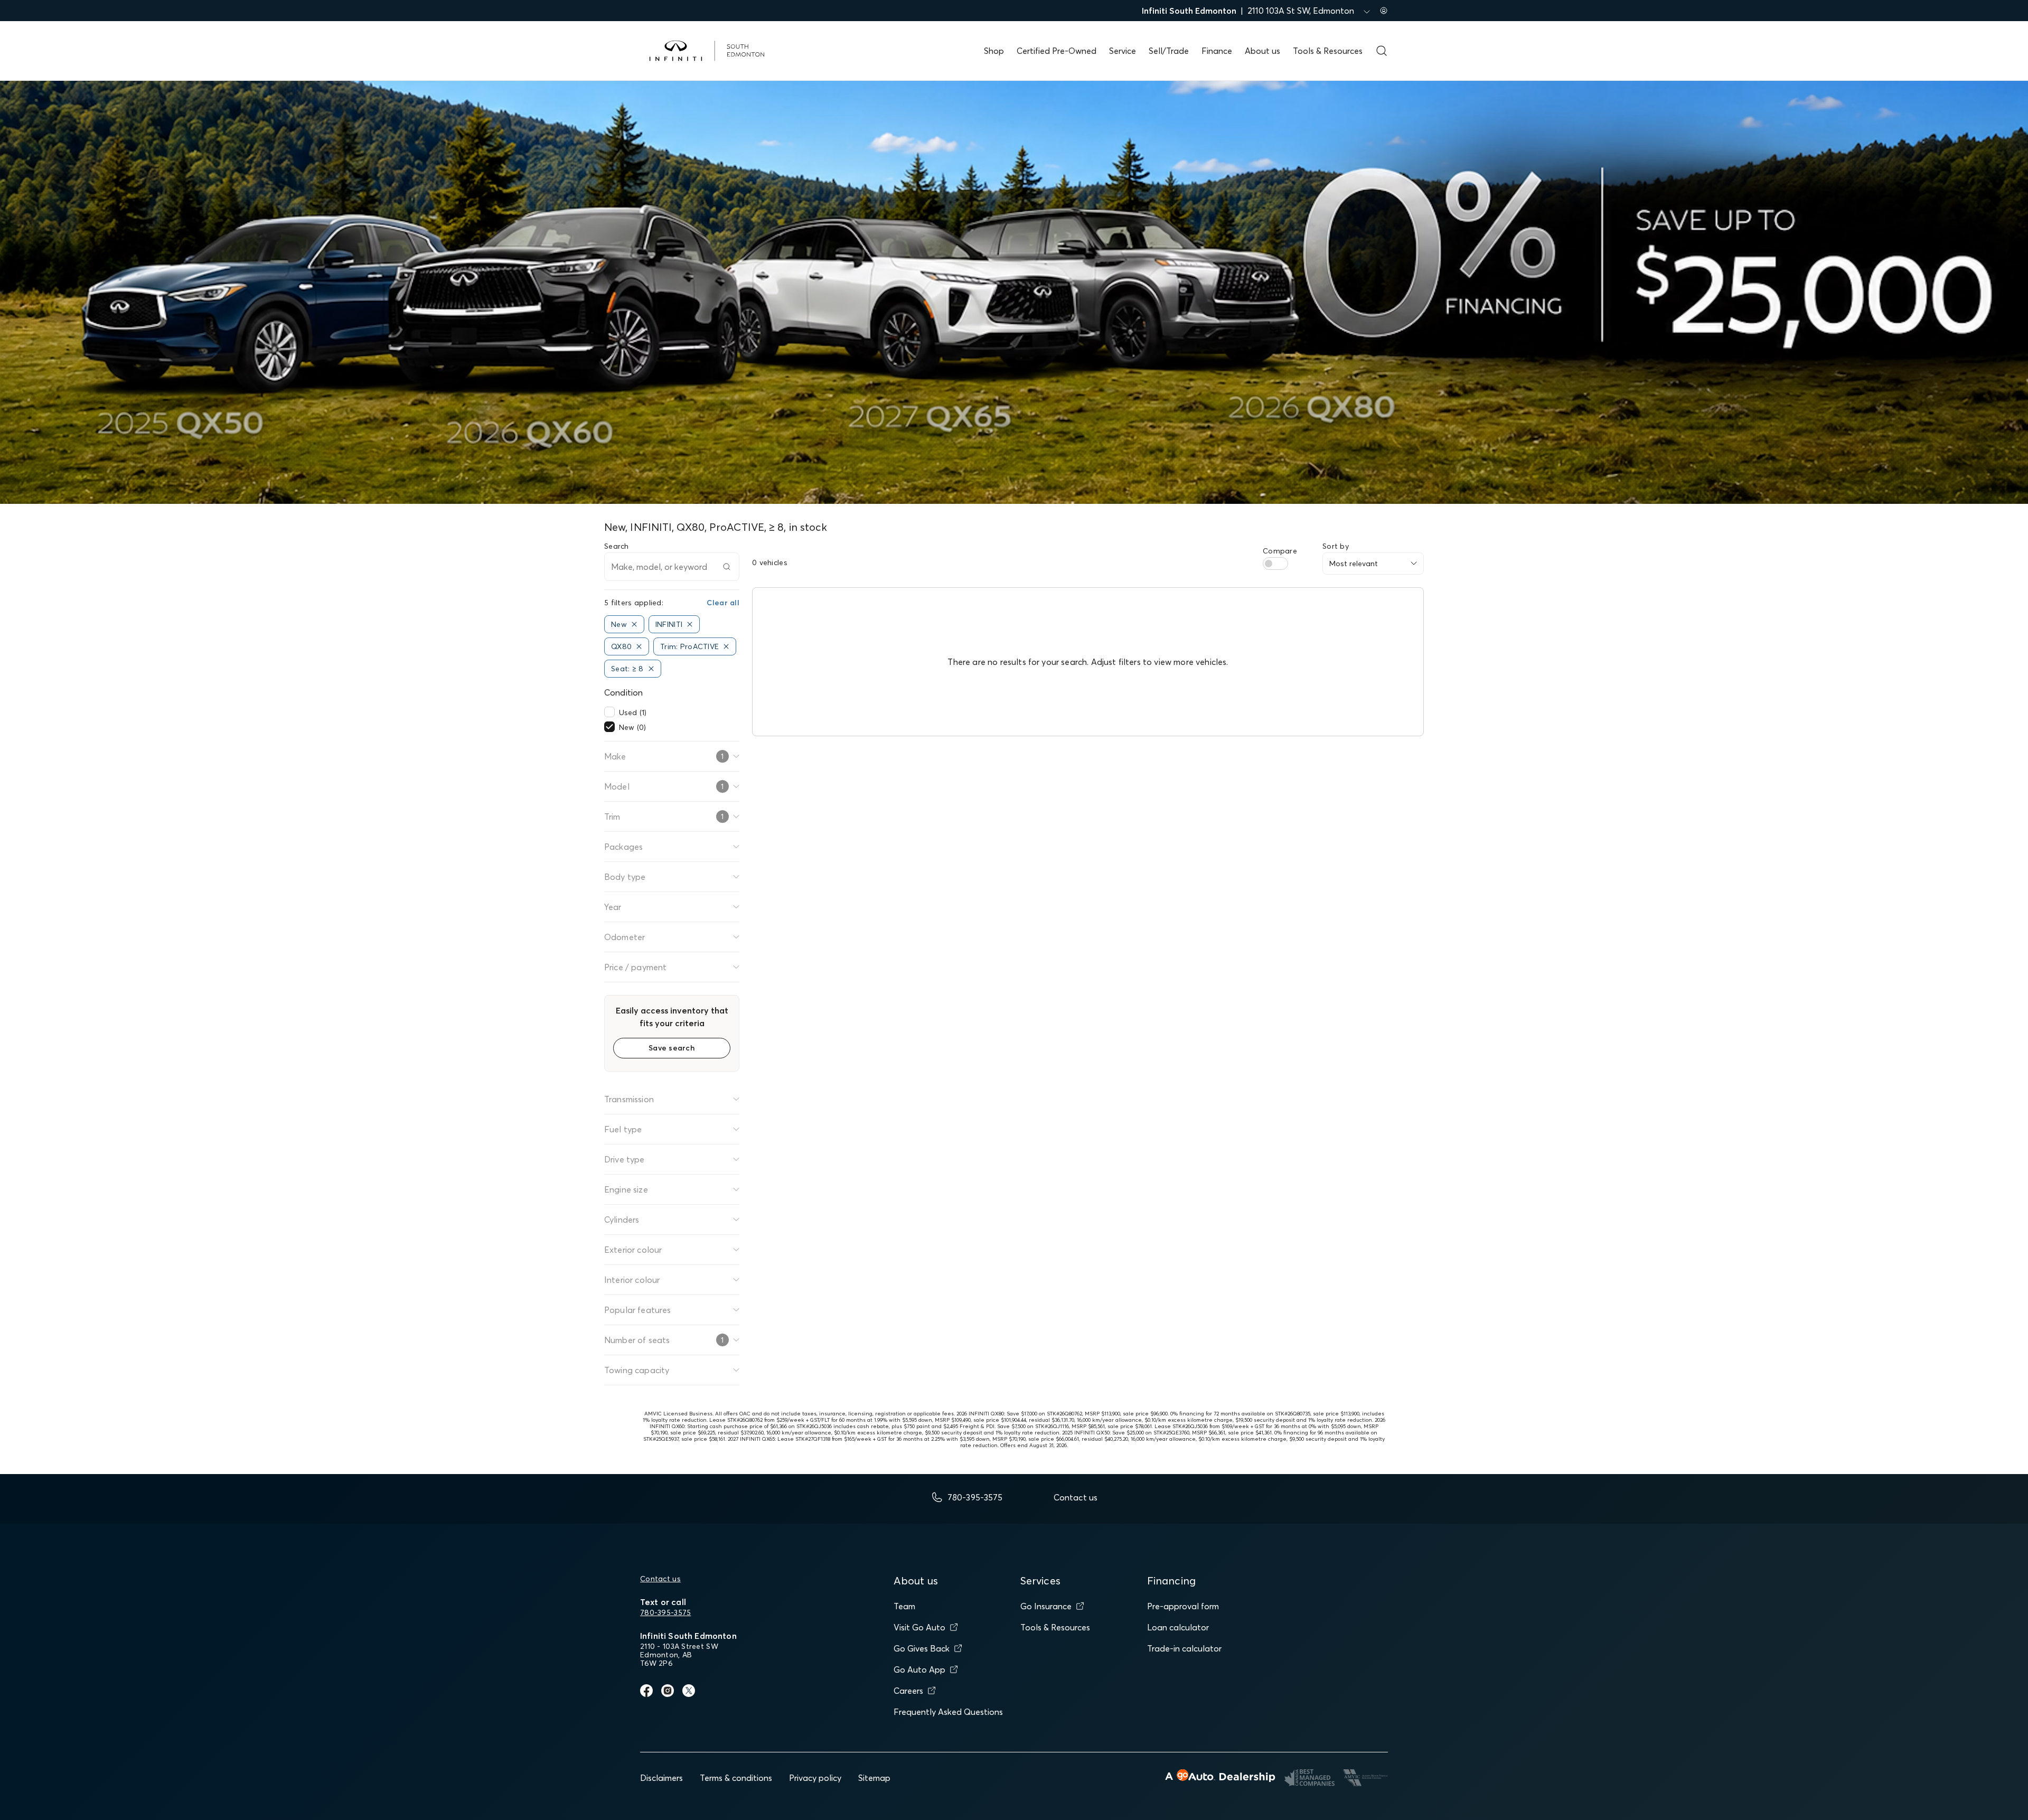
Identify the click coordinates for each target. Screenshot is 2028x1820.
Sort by (1336, 546)
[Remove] (634, 624)
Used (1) (633, 712)
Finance (1217, 51)
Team (904, 1606)
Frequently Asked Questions (948, 1712)
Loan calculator (1178, 1627)
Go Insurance (1046, 1606)
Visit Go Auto (919, 1627)
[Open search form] (1382, 51)
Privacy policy (815, 1778)
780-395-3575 (665, 1612)
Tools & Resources (1328, 51)
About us (1262, 51)
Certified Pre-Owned (1057, 51)
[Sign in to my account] (1384, 11)
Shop (994, 51)
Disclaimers (661, 1778)
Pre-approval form (1183, 1606)
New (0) (632, 727)
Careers (908, 1691)
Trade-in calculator (1184, 1648)
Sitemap (874, 1778)
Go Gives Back (922, 1648)
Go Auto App (919, 1669)
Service (1123, 51)
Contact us (660, 1579)
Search (617, 546)
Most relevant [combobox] (1354, 564)
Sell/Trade (1169, 51)
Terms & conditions (736, 1778)
